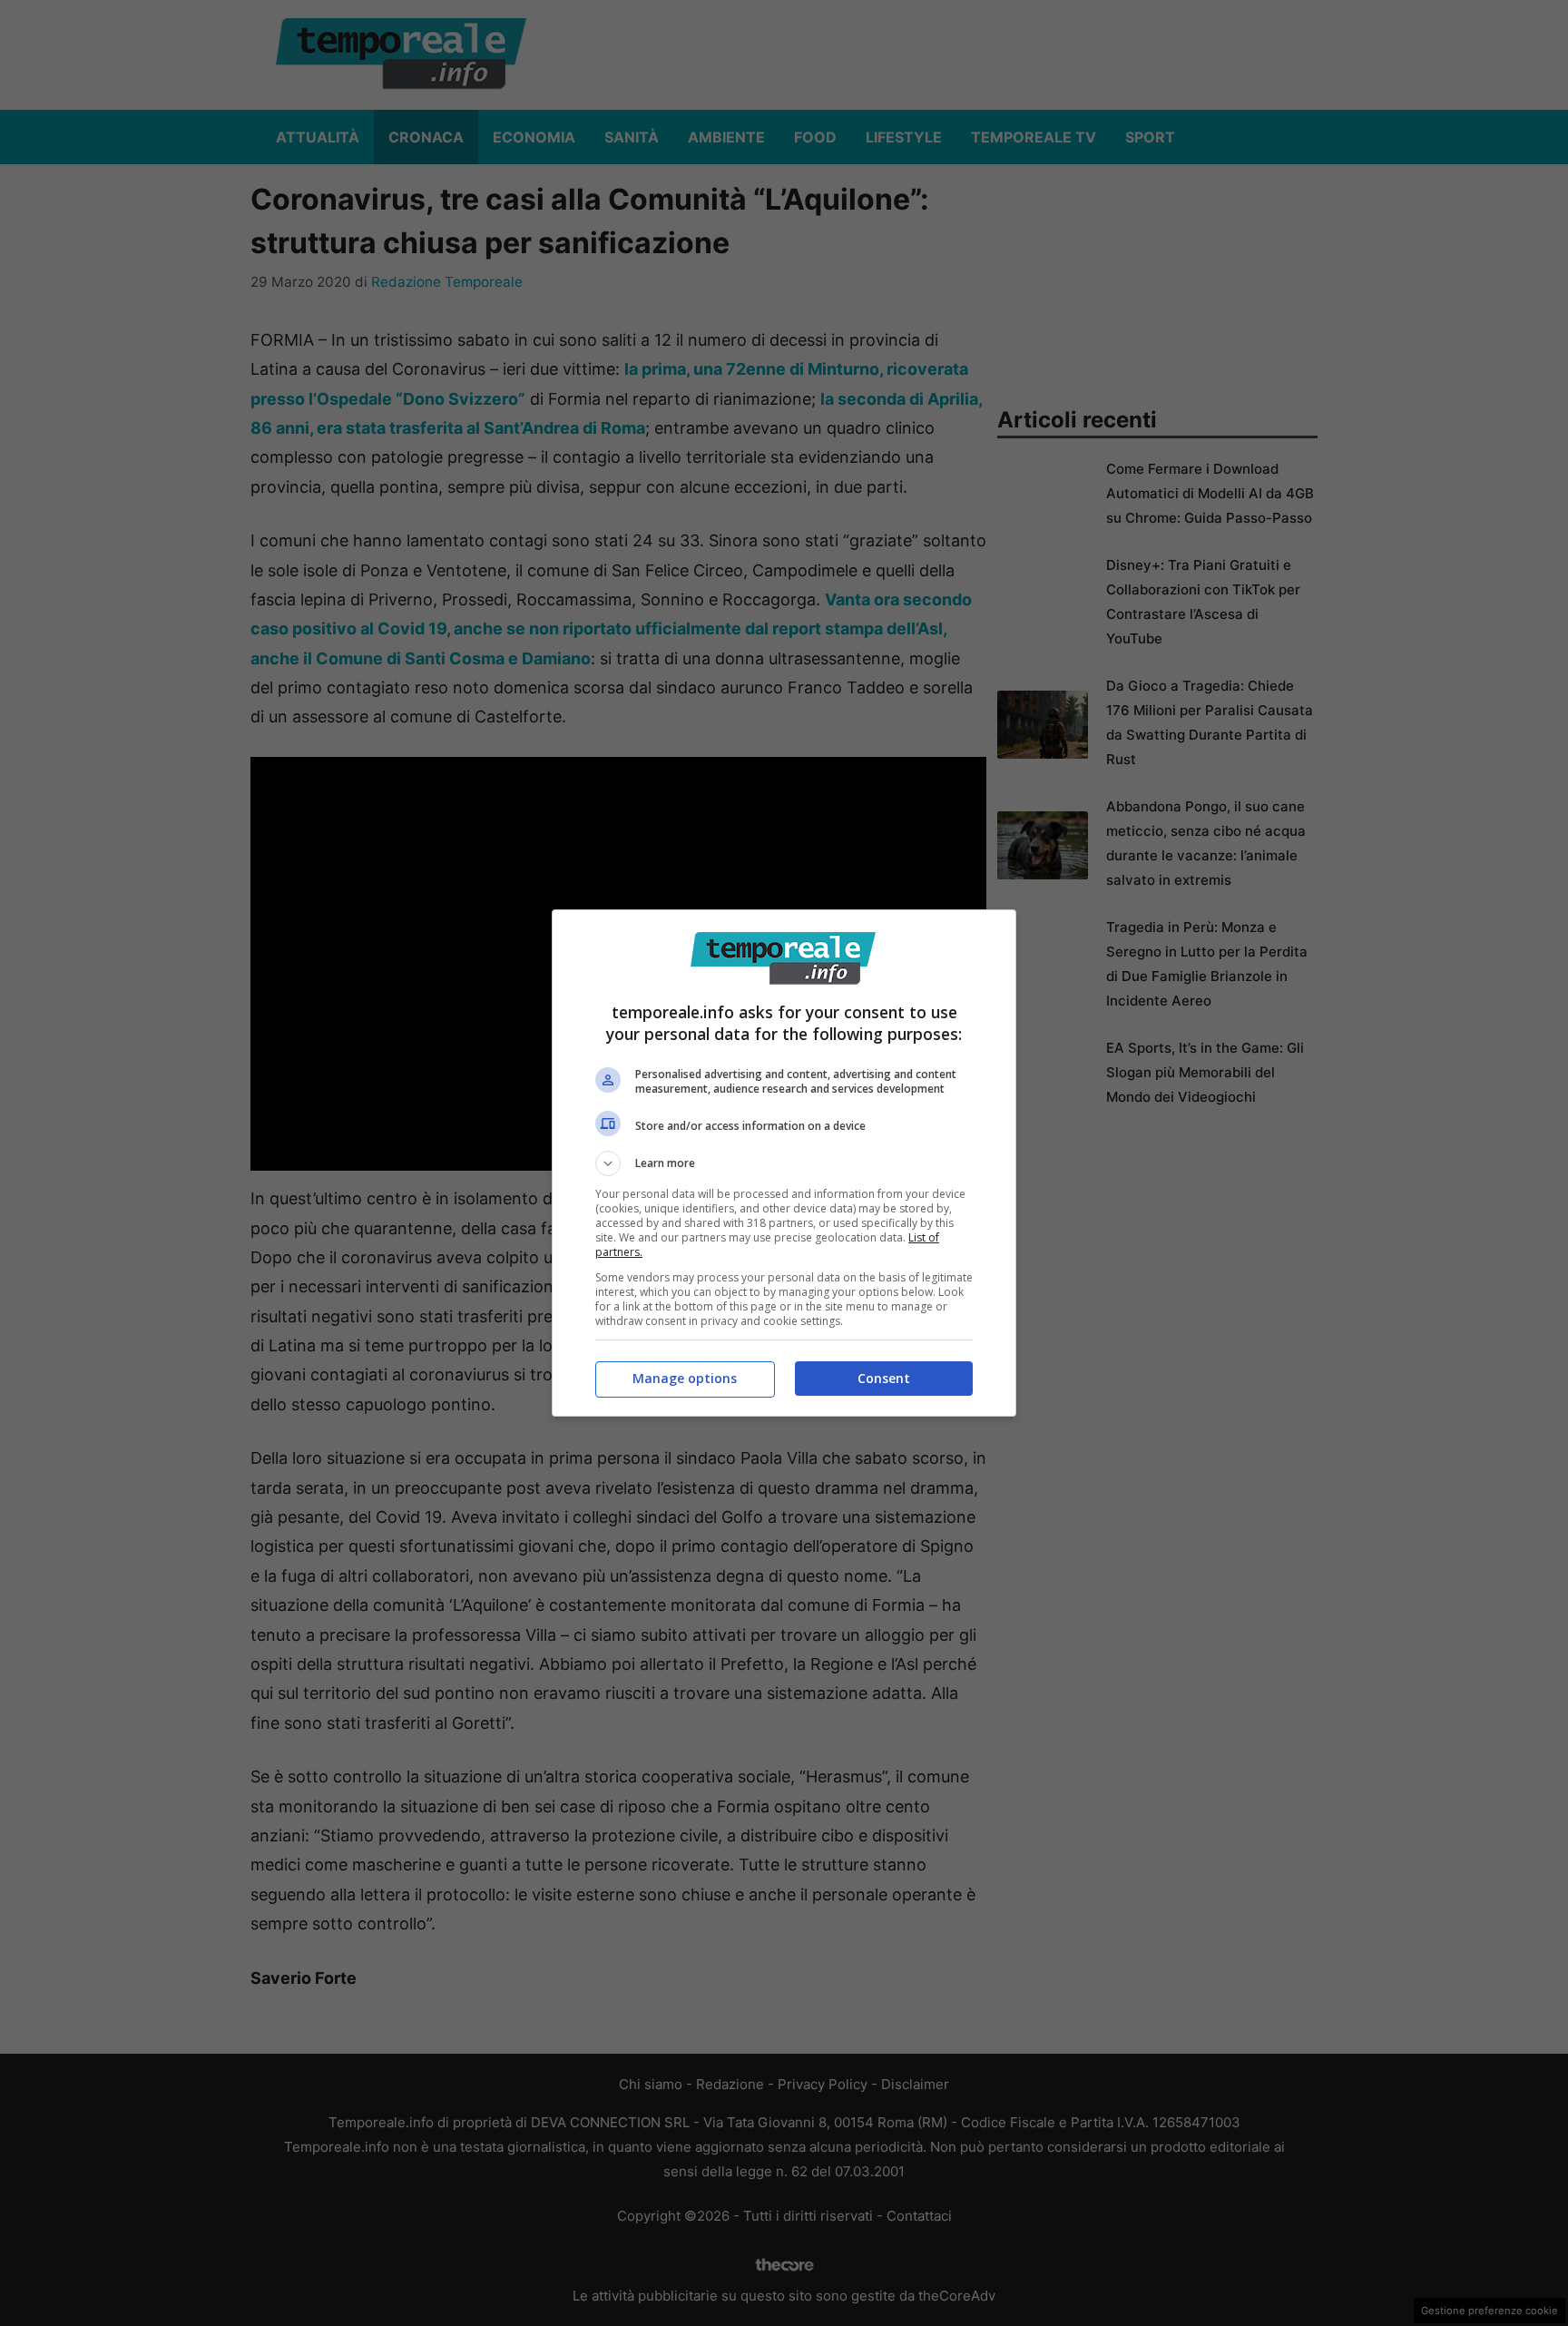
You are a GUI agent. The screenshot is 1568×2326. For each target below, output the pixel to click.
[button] (784, 1163)
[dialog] (784, 1163)
